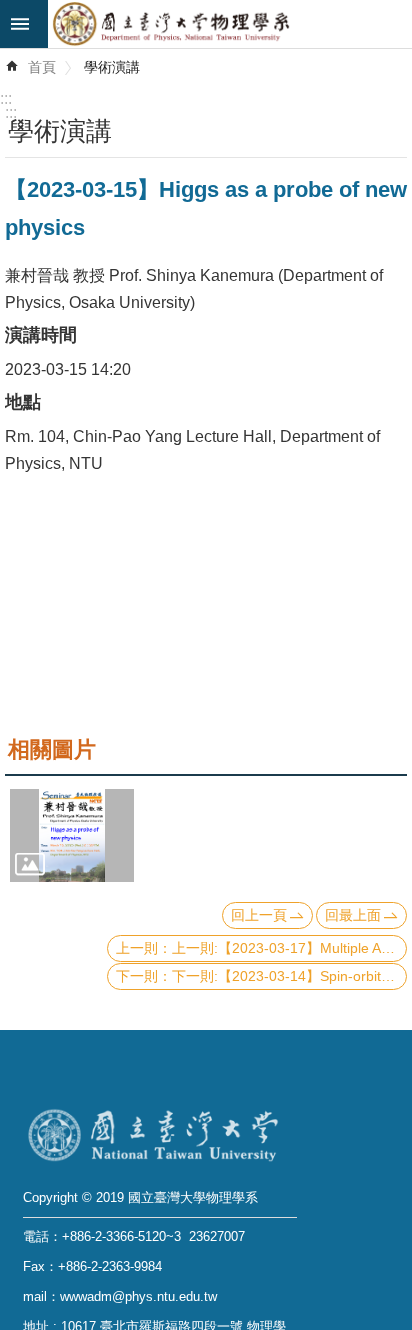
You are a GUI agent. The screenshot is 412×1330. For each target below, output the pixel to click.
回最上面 (353, 915)
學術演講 (112, 67)
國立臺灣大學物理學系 (230, 24)
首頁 (42, 67)
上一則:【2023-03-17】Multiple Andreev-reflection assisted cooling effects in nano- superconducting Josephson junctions (289, 948)
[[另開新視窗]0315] (72, 835)
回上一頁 (259, 915)
